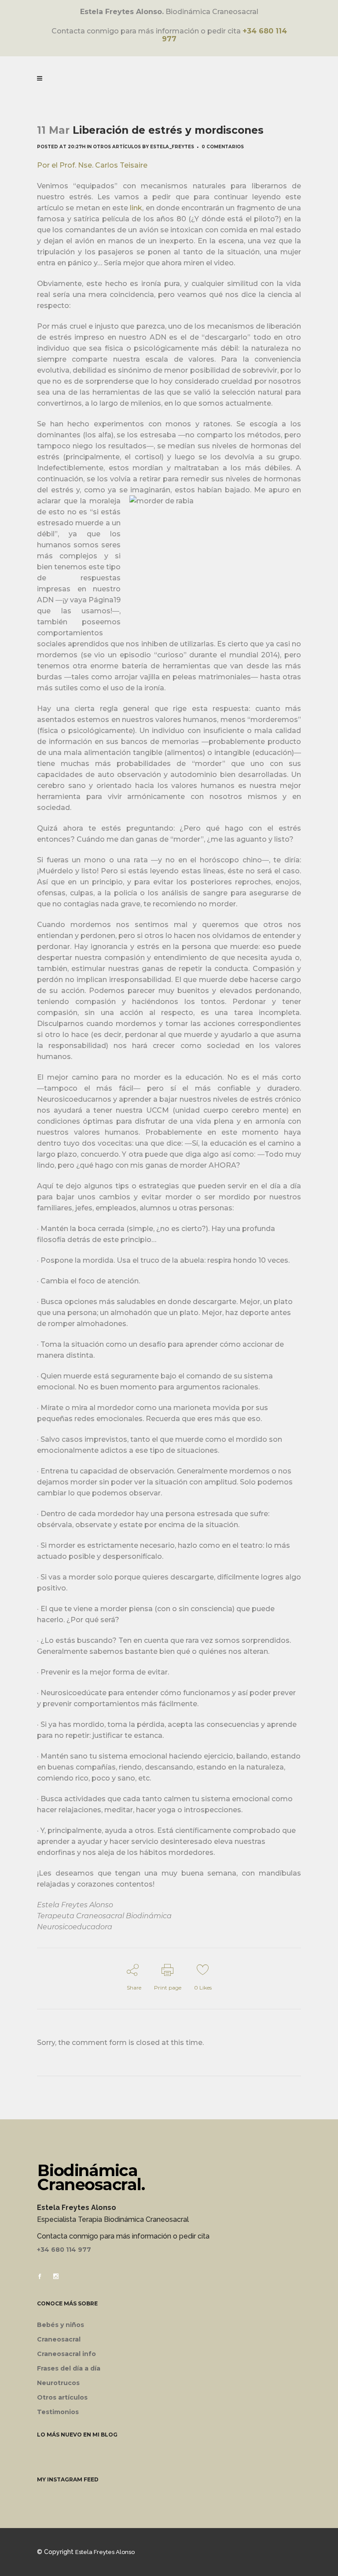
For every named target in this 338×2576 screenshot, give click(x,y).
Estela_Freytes (172, 147)
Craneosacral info (66, 2354)
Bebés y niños (61, 2325)
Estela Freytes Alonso (105, 2552)
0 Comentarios (223, 147)
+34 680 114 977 (64, 2250)
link (136, 208)
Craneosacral (59, 2339)
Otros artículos (117, 147)
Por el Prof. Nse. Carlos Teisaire (92, 165)
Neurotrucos (58, 2383)
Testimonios (58, 2412)
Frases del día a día (69, 2368)
